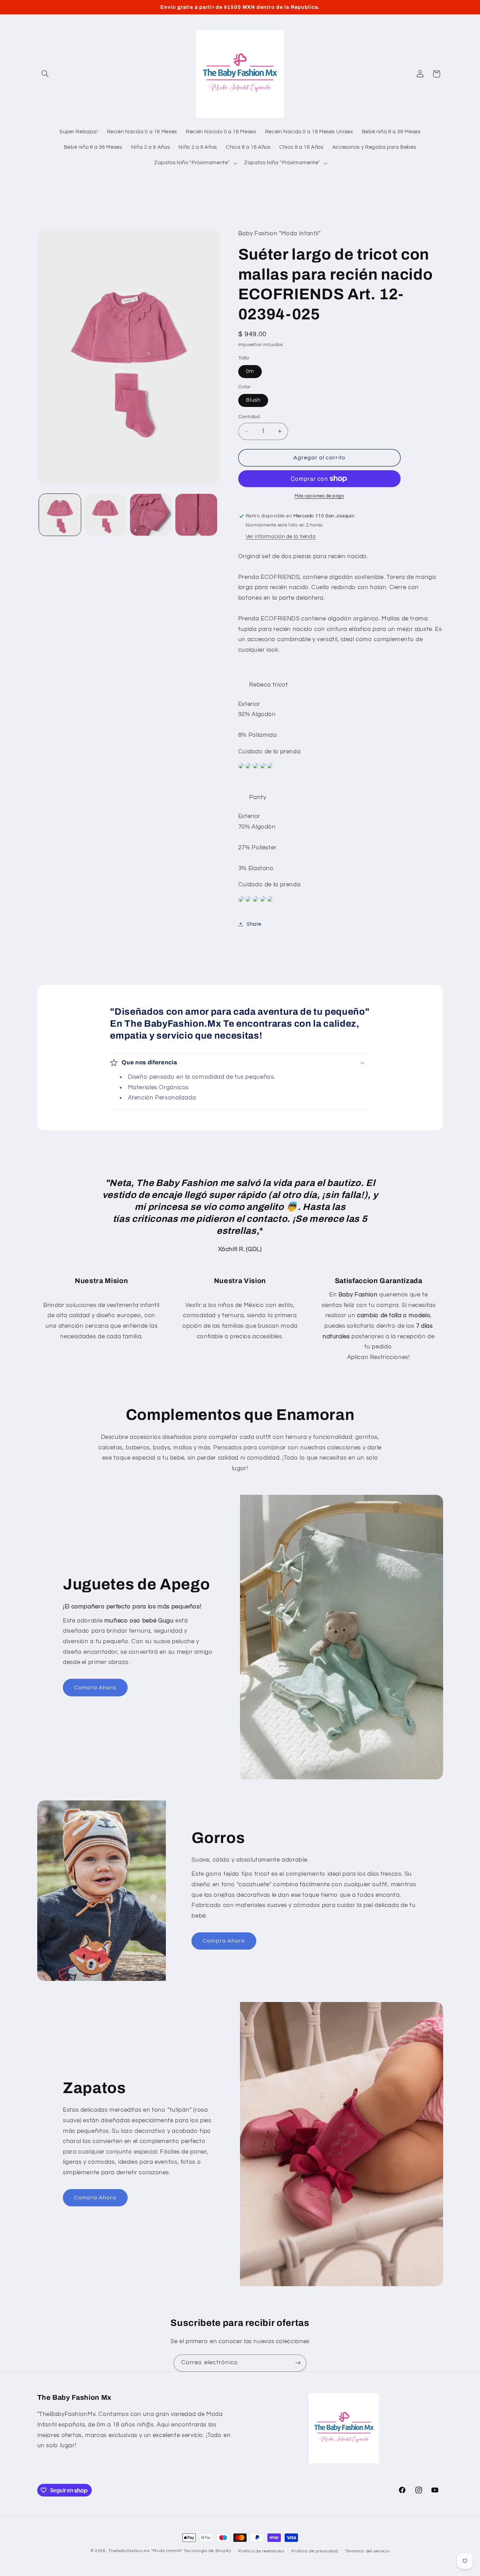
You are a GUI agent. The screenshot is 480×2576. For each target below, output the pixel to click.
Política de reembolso (261, 2551)
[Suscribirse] (298, 2363)
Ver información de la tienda (281, 537)
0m (250, 371)
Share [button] (254, 924)
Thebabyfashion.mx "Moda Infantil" (145, 2551)
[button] (45, 74)
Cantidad (249, 417)
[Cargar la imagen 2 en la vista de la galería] (105, 515)
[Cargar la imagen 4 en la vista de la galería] (196, 515)
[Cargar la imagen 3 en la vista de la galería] (151, 515)
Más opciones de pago (319, 496)
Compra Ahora (95, 1688)
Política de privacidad (315, 2551)
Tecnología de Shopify (207, 2551)
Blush (253, 400)
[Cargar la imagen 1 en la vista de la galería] (60, 515)
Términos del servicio (367, 2551)
